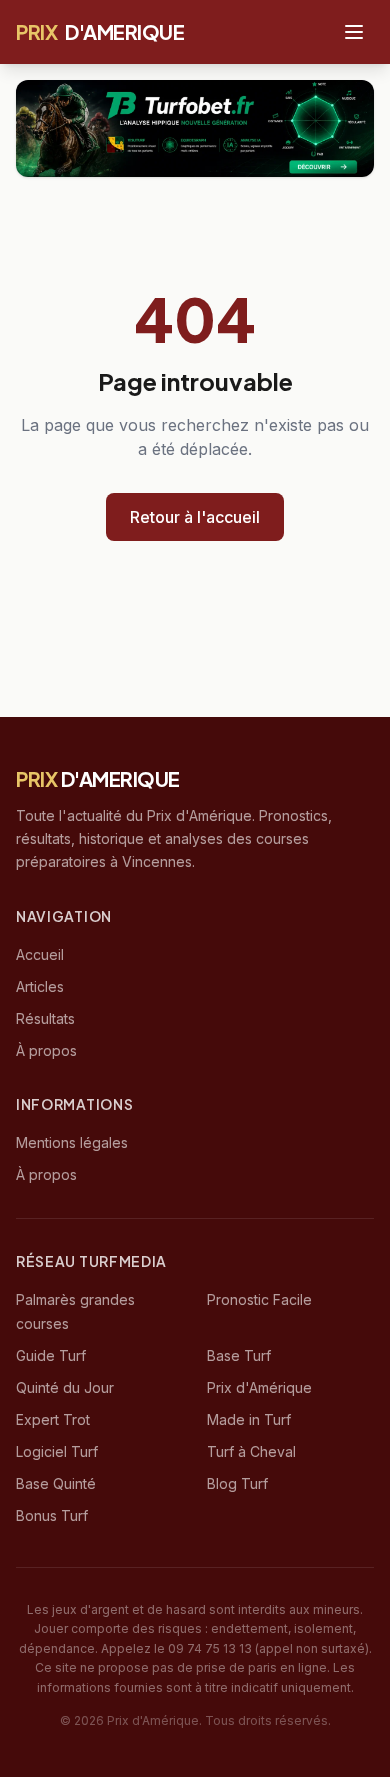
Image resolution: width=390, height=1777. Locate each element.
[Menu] (354, 32)
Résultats (45, 1018)
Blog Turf (237, 1483)
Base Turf (239, 1355)
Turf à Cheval (251, 1451)
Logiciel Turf (57, 1451)
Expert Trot (53, 1419)
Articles (40, 986)
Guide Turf (51, 1355)
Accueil (40, 954)
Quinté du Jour (65, 1387)
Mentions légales (72, 1142)
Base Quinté (56, 1483)
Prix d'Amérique (259, 1387)
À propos (46, 1050)
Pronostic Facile (259, 1299)
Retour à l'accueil (195, 517)
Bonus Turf (52, 1515)
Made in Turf (249, 1419)
